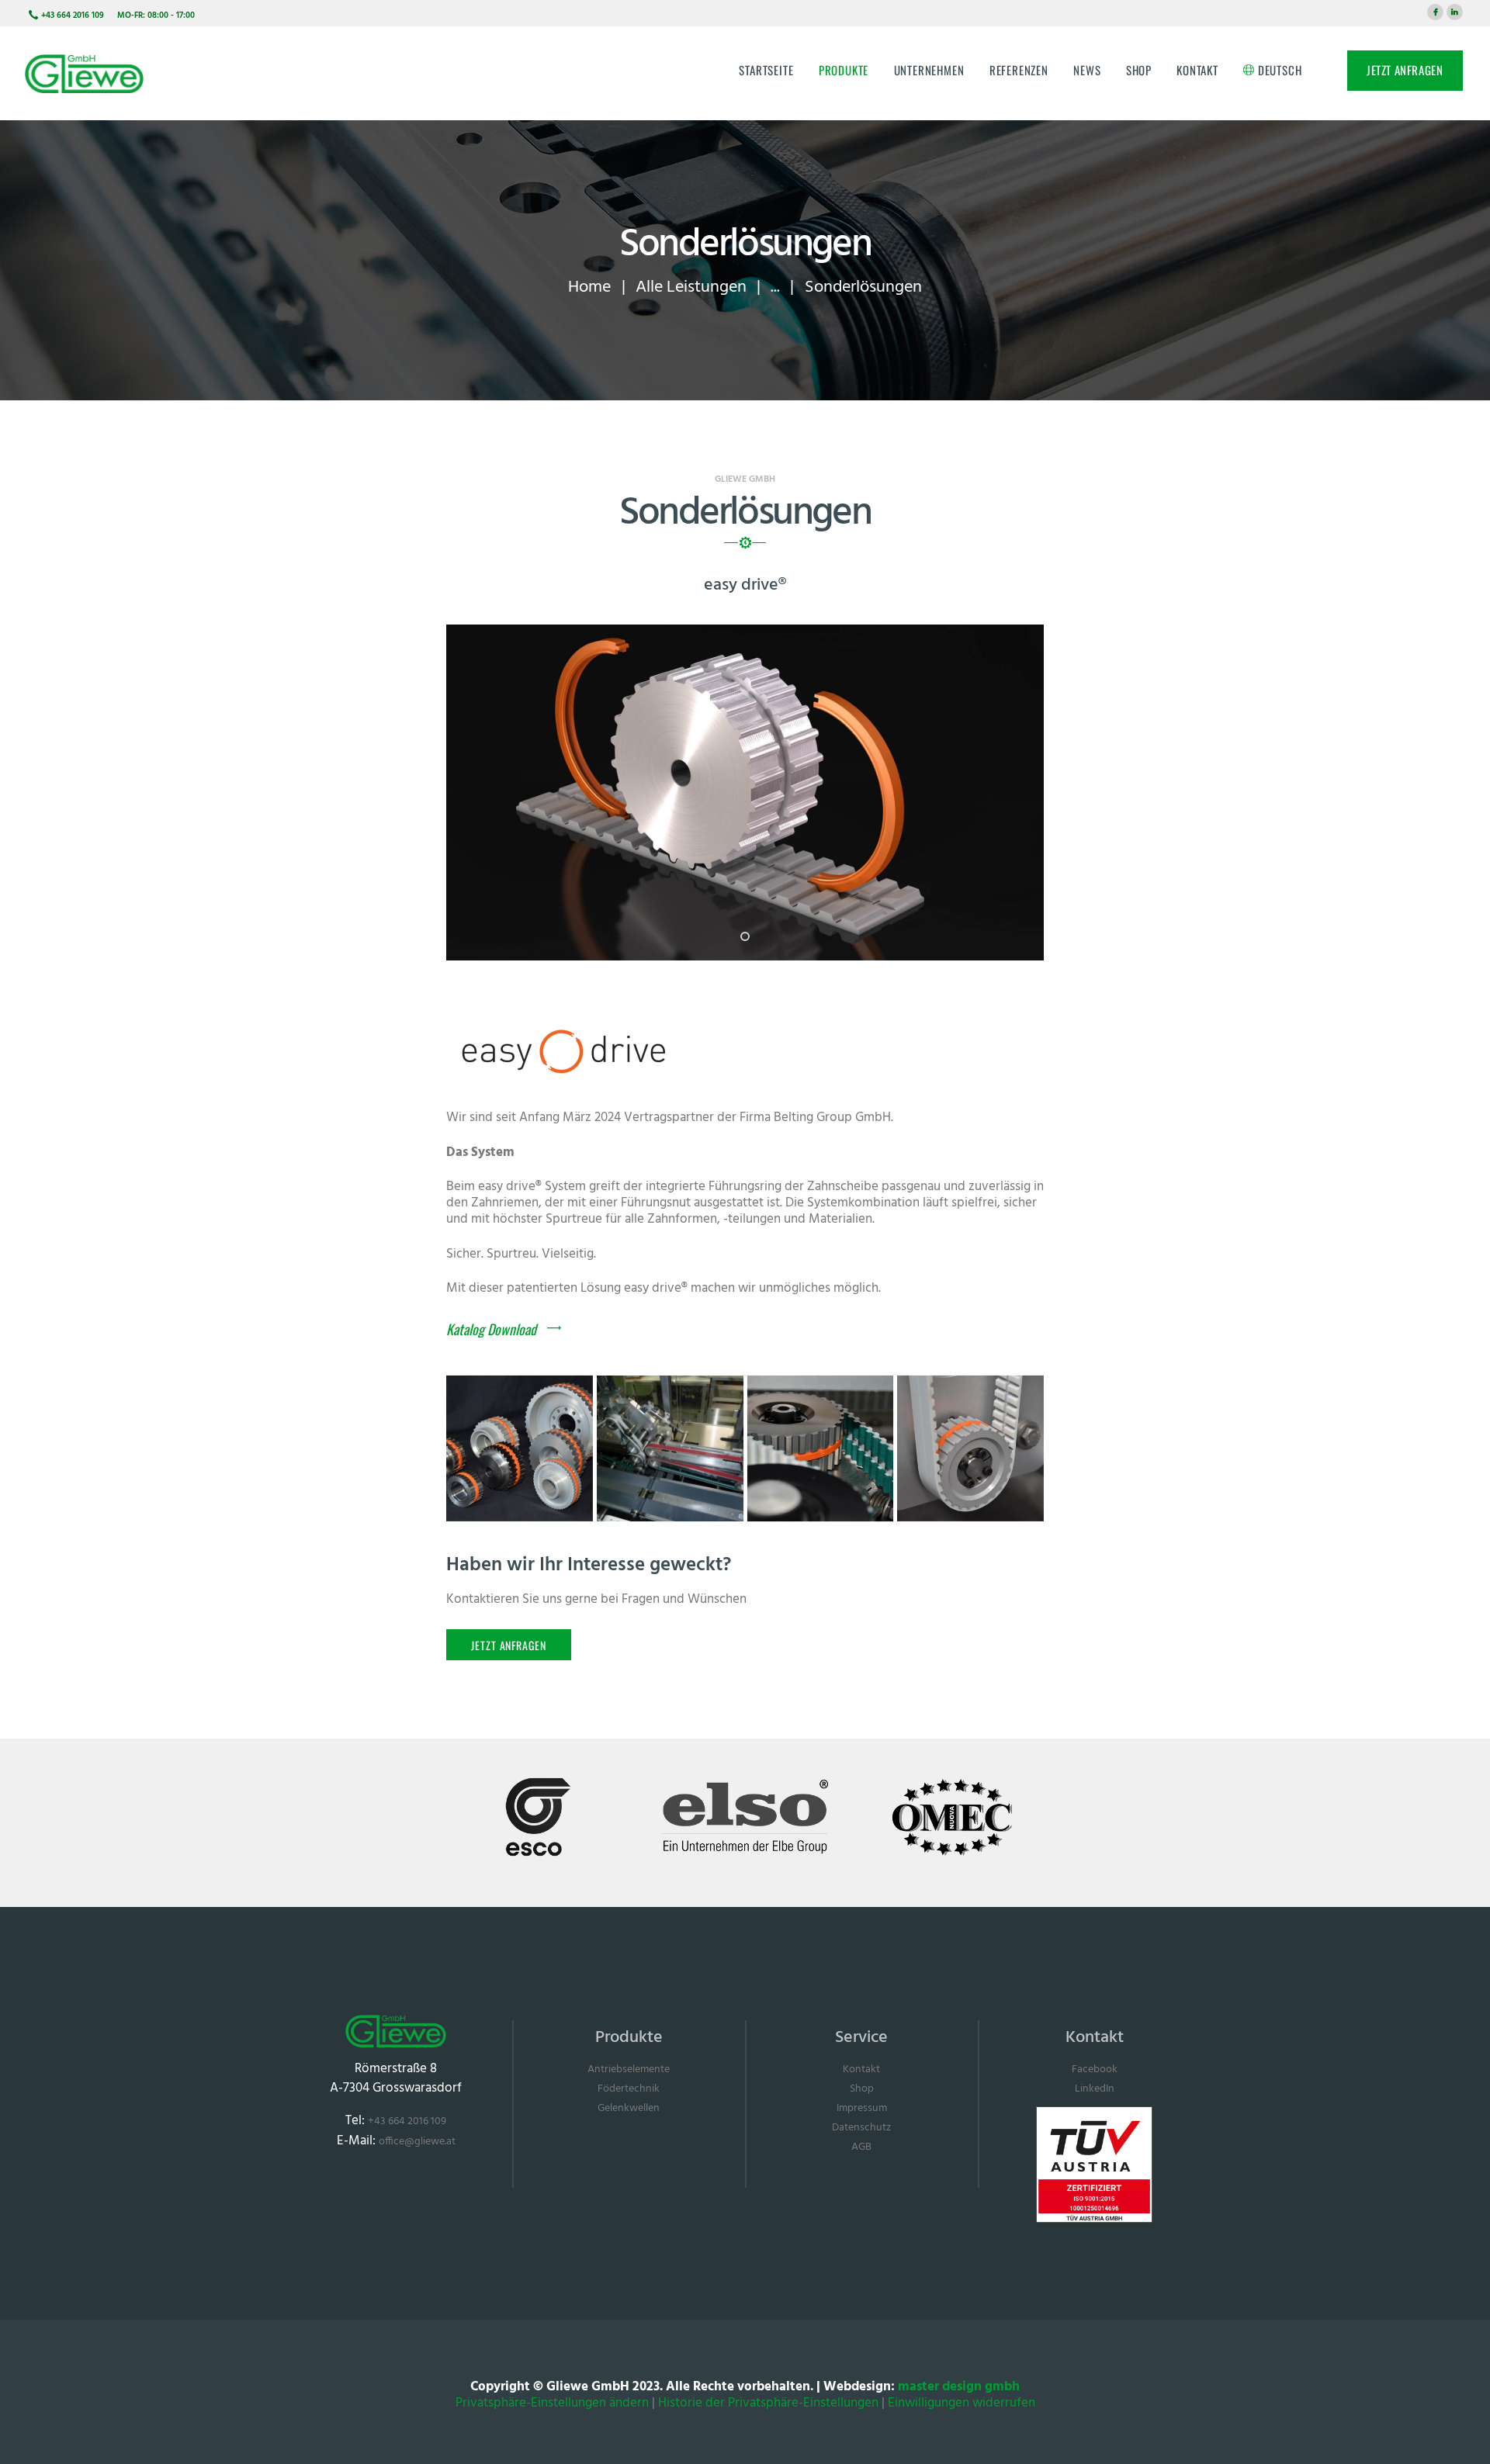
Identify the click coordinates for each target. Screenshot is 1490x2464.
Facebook (1095, 2069)
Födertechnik (629, 2089)
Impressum (862, 2108)
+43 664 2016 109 (407, 2121)
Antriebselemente (629, 2069)
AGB (861, 2147)
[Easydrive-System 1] (520, 1449)
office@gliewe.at (417, 2142)
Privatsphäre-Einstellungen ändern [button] (552, 2403)
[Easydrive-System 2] (970, 1449)
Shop (862, 2089)
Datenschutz (861, 2128)
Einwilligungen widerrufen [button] (962, 2403)
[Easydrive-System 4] (670, 1449)
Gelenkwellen (629, 2108)
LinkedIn (1095, 2089)
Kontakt (861, 2069)
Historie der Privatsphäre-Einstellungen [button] (768, 2403)
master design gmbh (959, 2387)
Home (589, 287)
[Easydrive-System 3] (821, 1449)
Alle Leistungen (691, 287)
